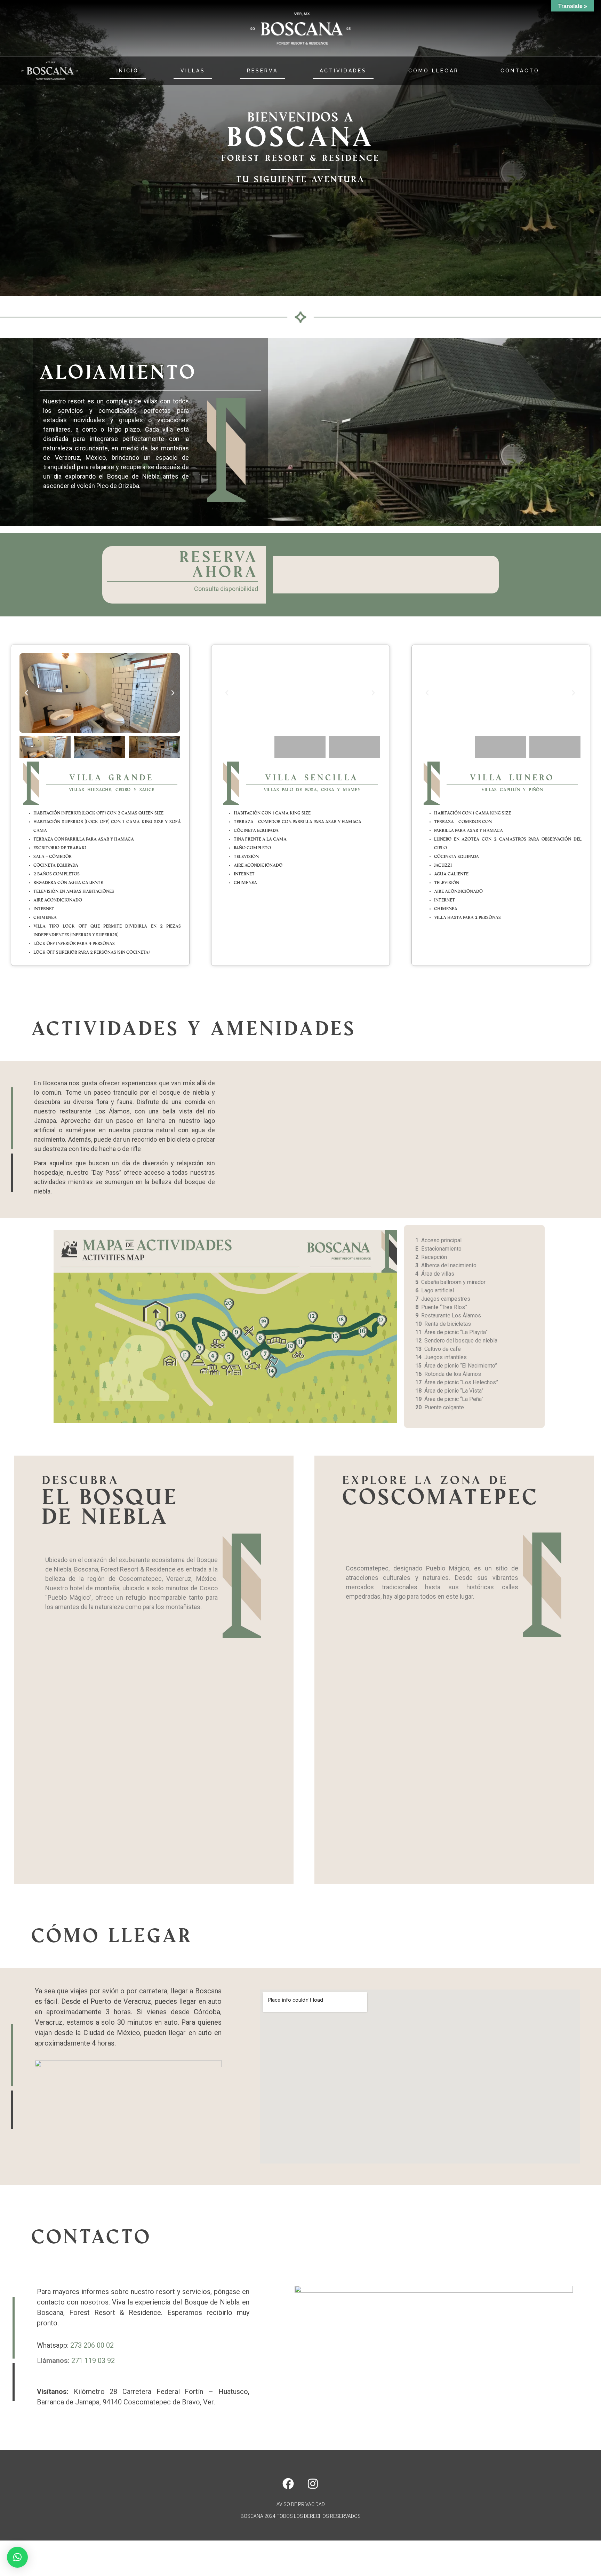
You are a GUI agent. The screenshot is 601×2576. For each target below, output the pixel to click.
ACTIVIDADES (343, 71)
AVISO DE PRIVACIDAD (301, 2504)
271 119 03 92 (93, 2361)
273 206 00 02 (92, 2345)
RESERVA (262, 71)
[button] (26, 693)
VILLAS (193, 71)
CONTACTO (520, 71)
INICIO (128, 71)
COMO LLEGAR (434, 71)
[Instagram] (313, 2483)
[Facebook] (288, 2483)
